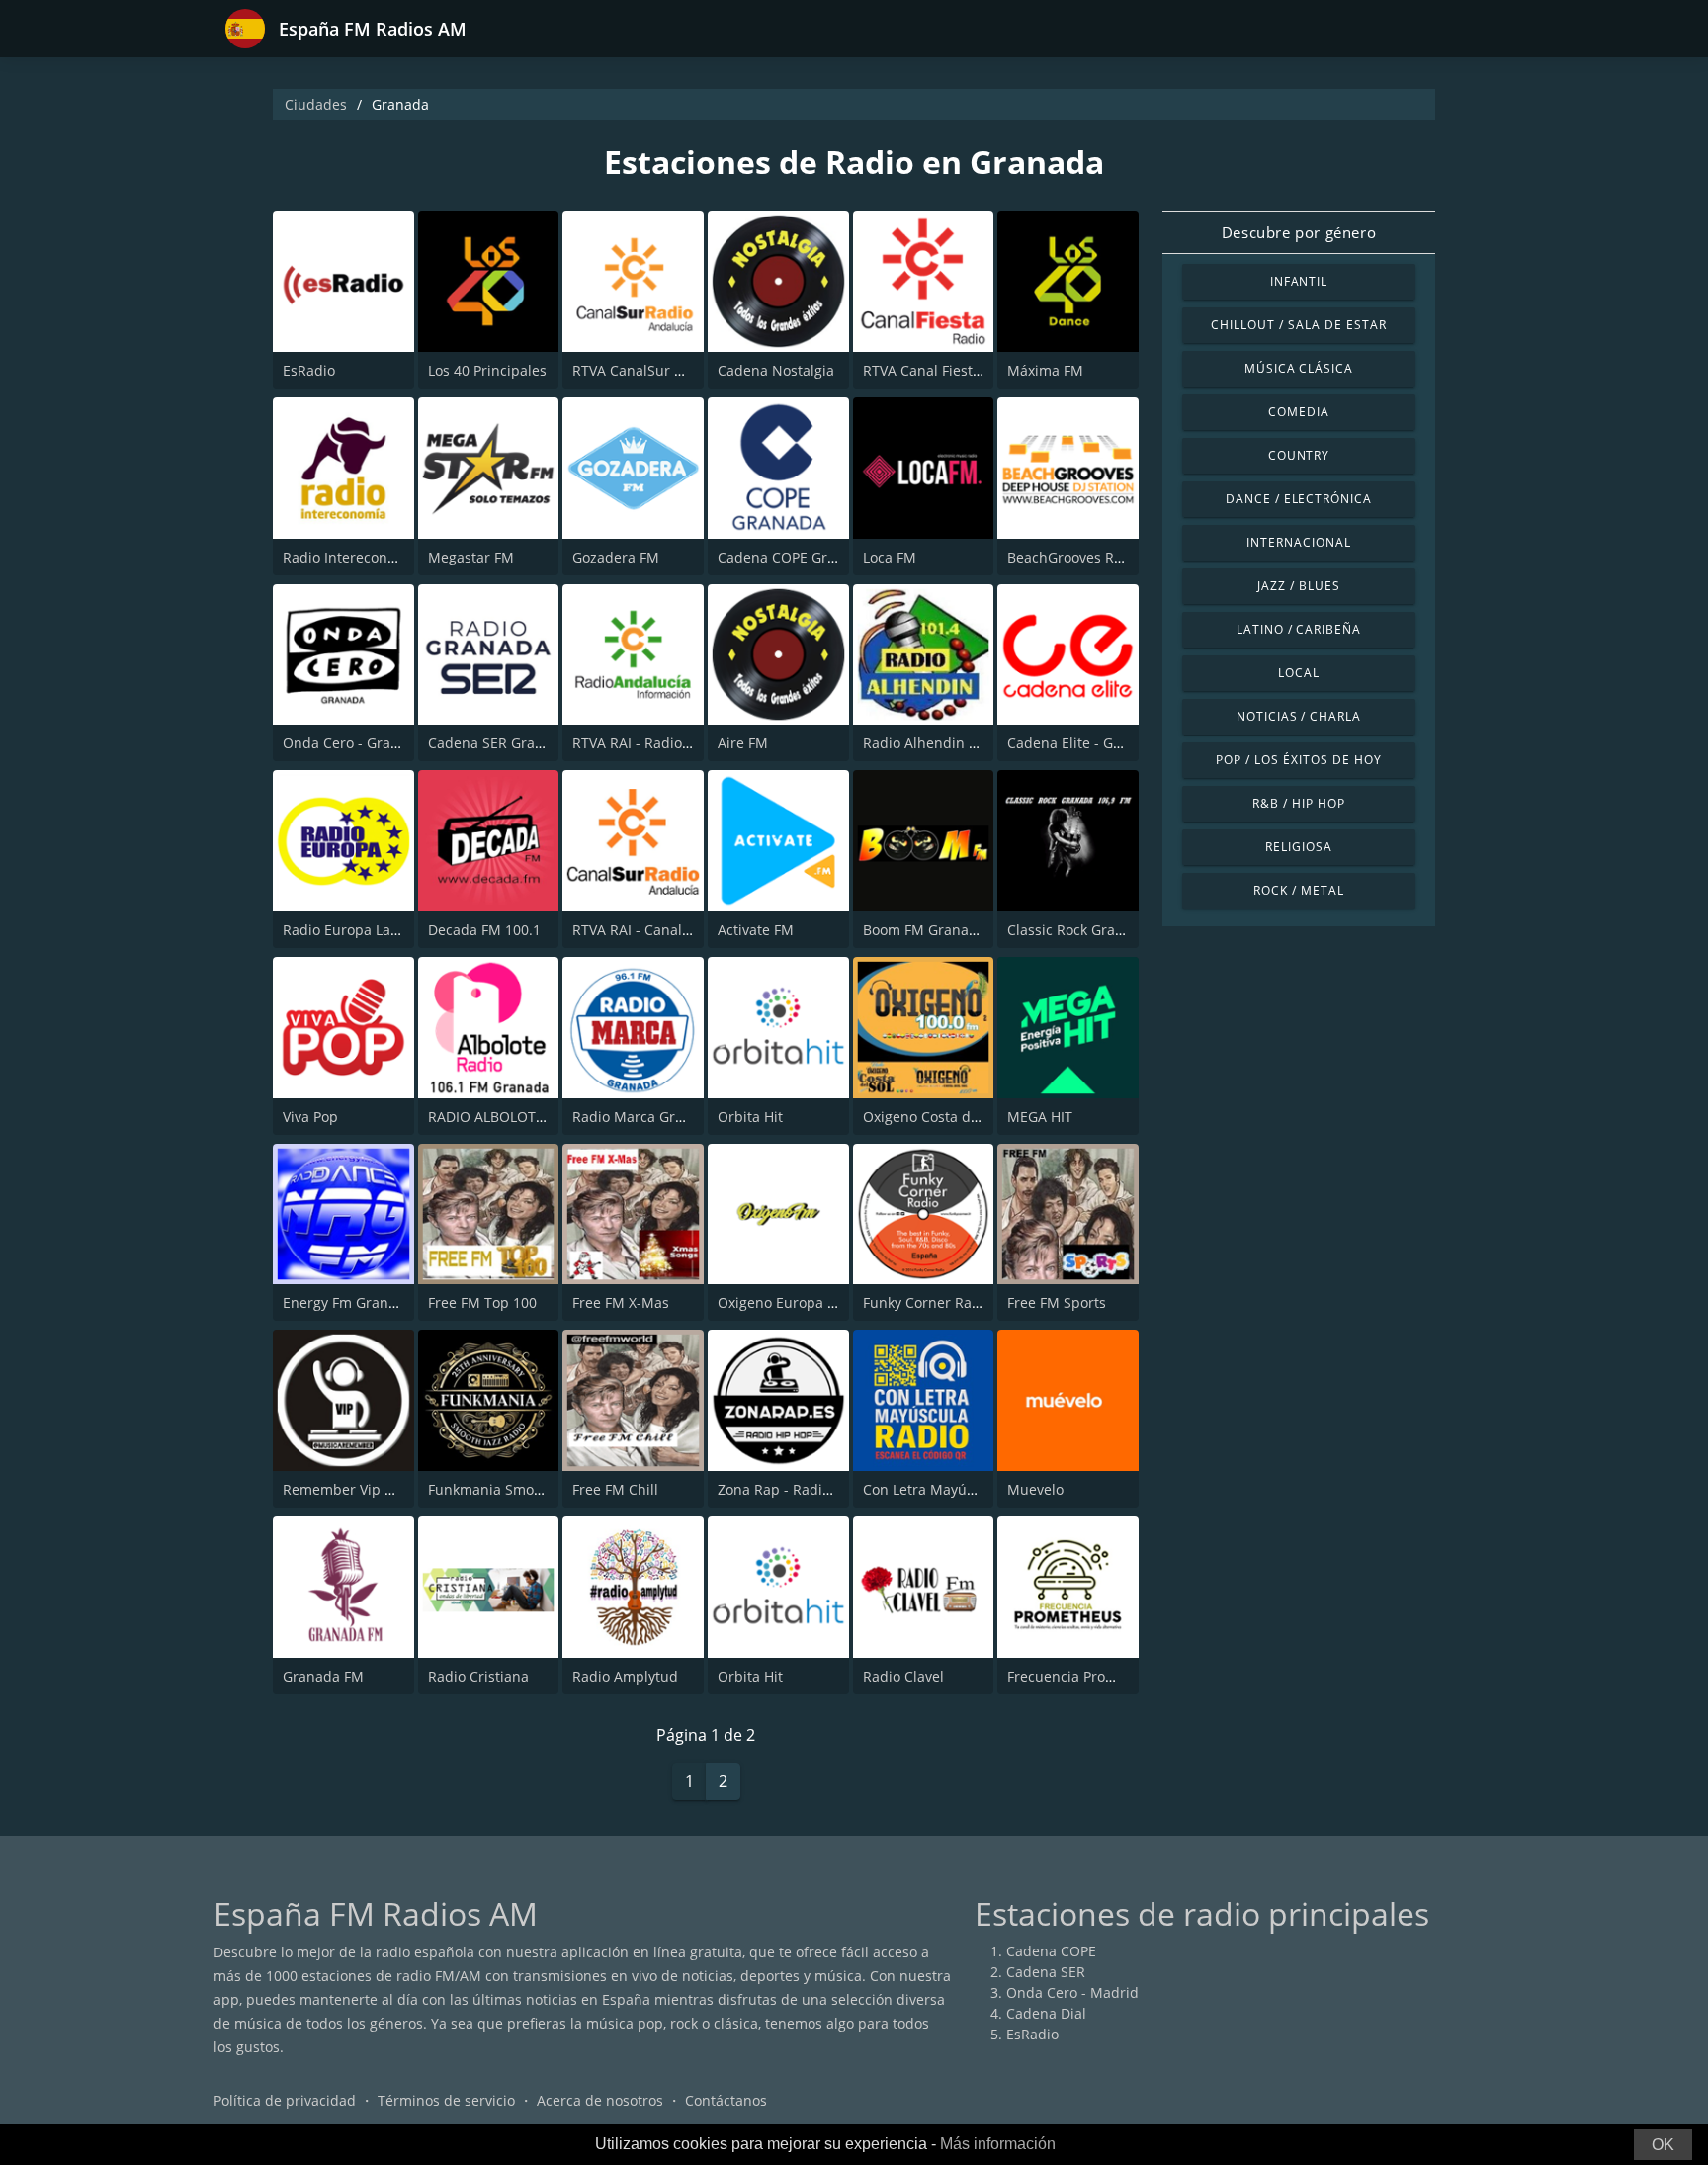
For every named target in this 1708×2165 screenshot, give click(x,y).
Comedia (1299, 412)
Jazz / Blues (1299, 586)
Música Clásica (1299, 368)
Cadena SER (1046, 1972)
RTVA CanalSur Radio (642, 370)
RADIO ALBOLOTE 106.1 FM (517, 1117)
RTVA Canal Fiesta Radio (942, 370)
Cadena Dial (1046, 2013)
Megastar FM (471, 557)
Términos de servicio (446, 2100)
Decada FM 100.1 (484, 930)
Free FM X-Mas (621, 1302)
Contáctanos (726, 2100)
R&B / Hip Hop (1298, 803)
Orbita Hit (750, 1117)
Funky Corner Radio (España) (958, 1302)
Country (1299, 455)
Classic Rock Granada (1078, 930)
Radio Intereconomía (351, 557)
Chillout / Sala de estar (1298, 325)
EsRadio (309, 370)
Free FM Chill (615, 1489)
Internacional (1298, 542)
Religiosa (1299, 847)
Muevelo (1035, 1489)
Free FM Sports (1057, 1302)
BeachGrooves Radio (1075, 557)
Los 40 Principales (487, 370)
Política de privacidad (285, 2100)
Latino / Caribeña (1299, 629)
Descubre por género (1299, 232)
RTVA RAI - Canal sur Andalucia (675, 930)
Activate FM (756, 930)
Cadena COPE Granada (793, 557)
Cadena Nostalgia (776, 370)
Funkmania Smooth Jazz (507, 1489)
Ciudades (316, 104)
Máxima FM (1045, 370)
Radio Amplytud (625, 1676)
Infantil (1299, 281)
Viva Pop (310, 1117)
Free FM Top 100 (482, 1302)
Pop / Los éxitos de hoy (1298, 760)
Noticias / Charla (1299, 716)
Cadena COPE (1051, 1951)
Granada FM (323, 1676)
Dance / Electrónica (1299, 499)
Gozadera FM (616, 557)
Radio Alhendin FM (926, 743)
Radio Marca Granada (644, 1117)
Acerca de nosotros (600, 2100)
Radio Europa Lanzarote (362, 930)
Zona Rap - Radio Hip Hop (803, 1489)
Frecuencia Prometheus (1085, 1676)
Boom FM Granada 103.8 (944, 930)
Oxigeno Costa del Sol (935, 1117)
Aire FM (743, 743)
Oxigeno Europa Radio (791, 1302)
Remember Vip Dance (354, 1489)
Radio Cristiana (478, 1676)
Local (1299, 673)
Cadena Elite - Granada (1084, 743)
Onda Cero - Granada (353, 743)
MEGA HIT (1040, 1117)
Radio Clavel (903, 1676)
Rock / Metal (1299, 890)
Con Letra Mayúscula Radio (953, 1489)
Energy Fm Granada (348, 1302)
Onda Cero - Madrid (1072, 1992)
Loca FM (890, 557)
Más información (998, 2144)
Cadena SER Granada (498, 743)
